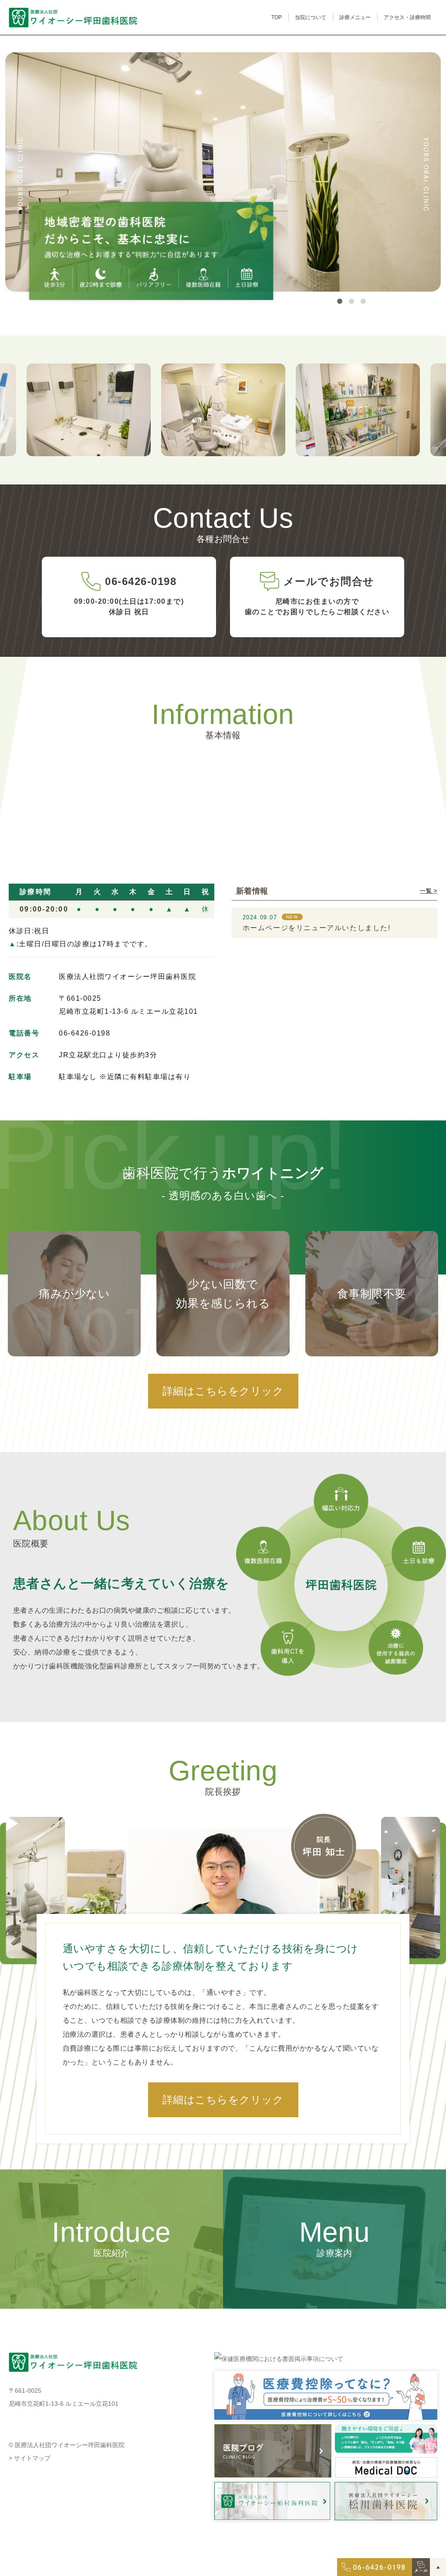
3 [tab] (363, 301)
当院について (311, 17)
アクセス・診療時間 (407, 17)
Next (426, 174)
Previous (20, 174)
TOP (277, 17)
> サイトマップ (30, 2458)
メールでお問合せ (329, 581)
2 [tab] (351, 301)
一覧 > (429, 891)
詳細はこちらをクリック (223, 1391)
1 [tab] (340, 301)
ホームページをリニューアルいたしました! (317, 928)
